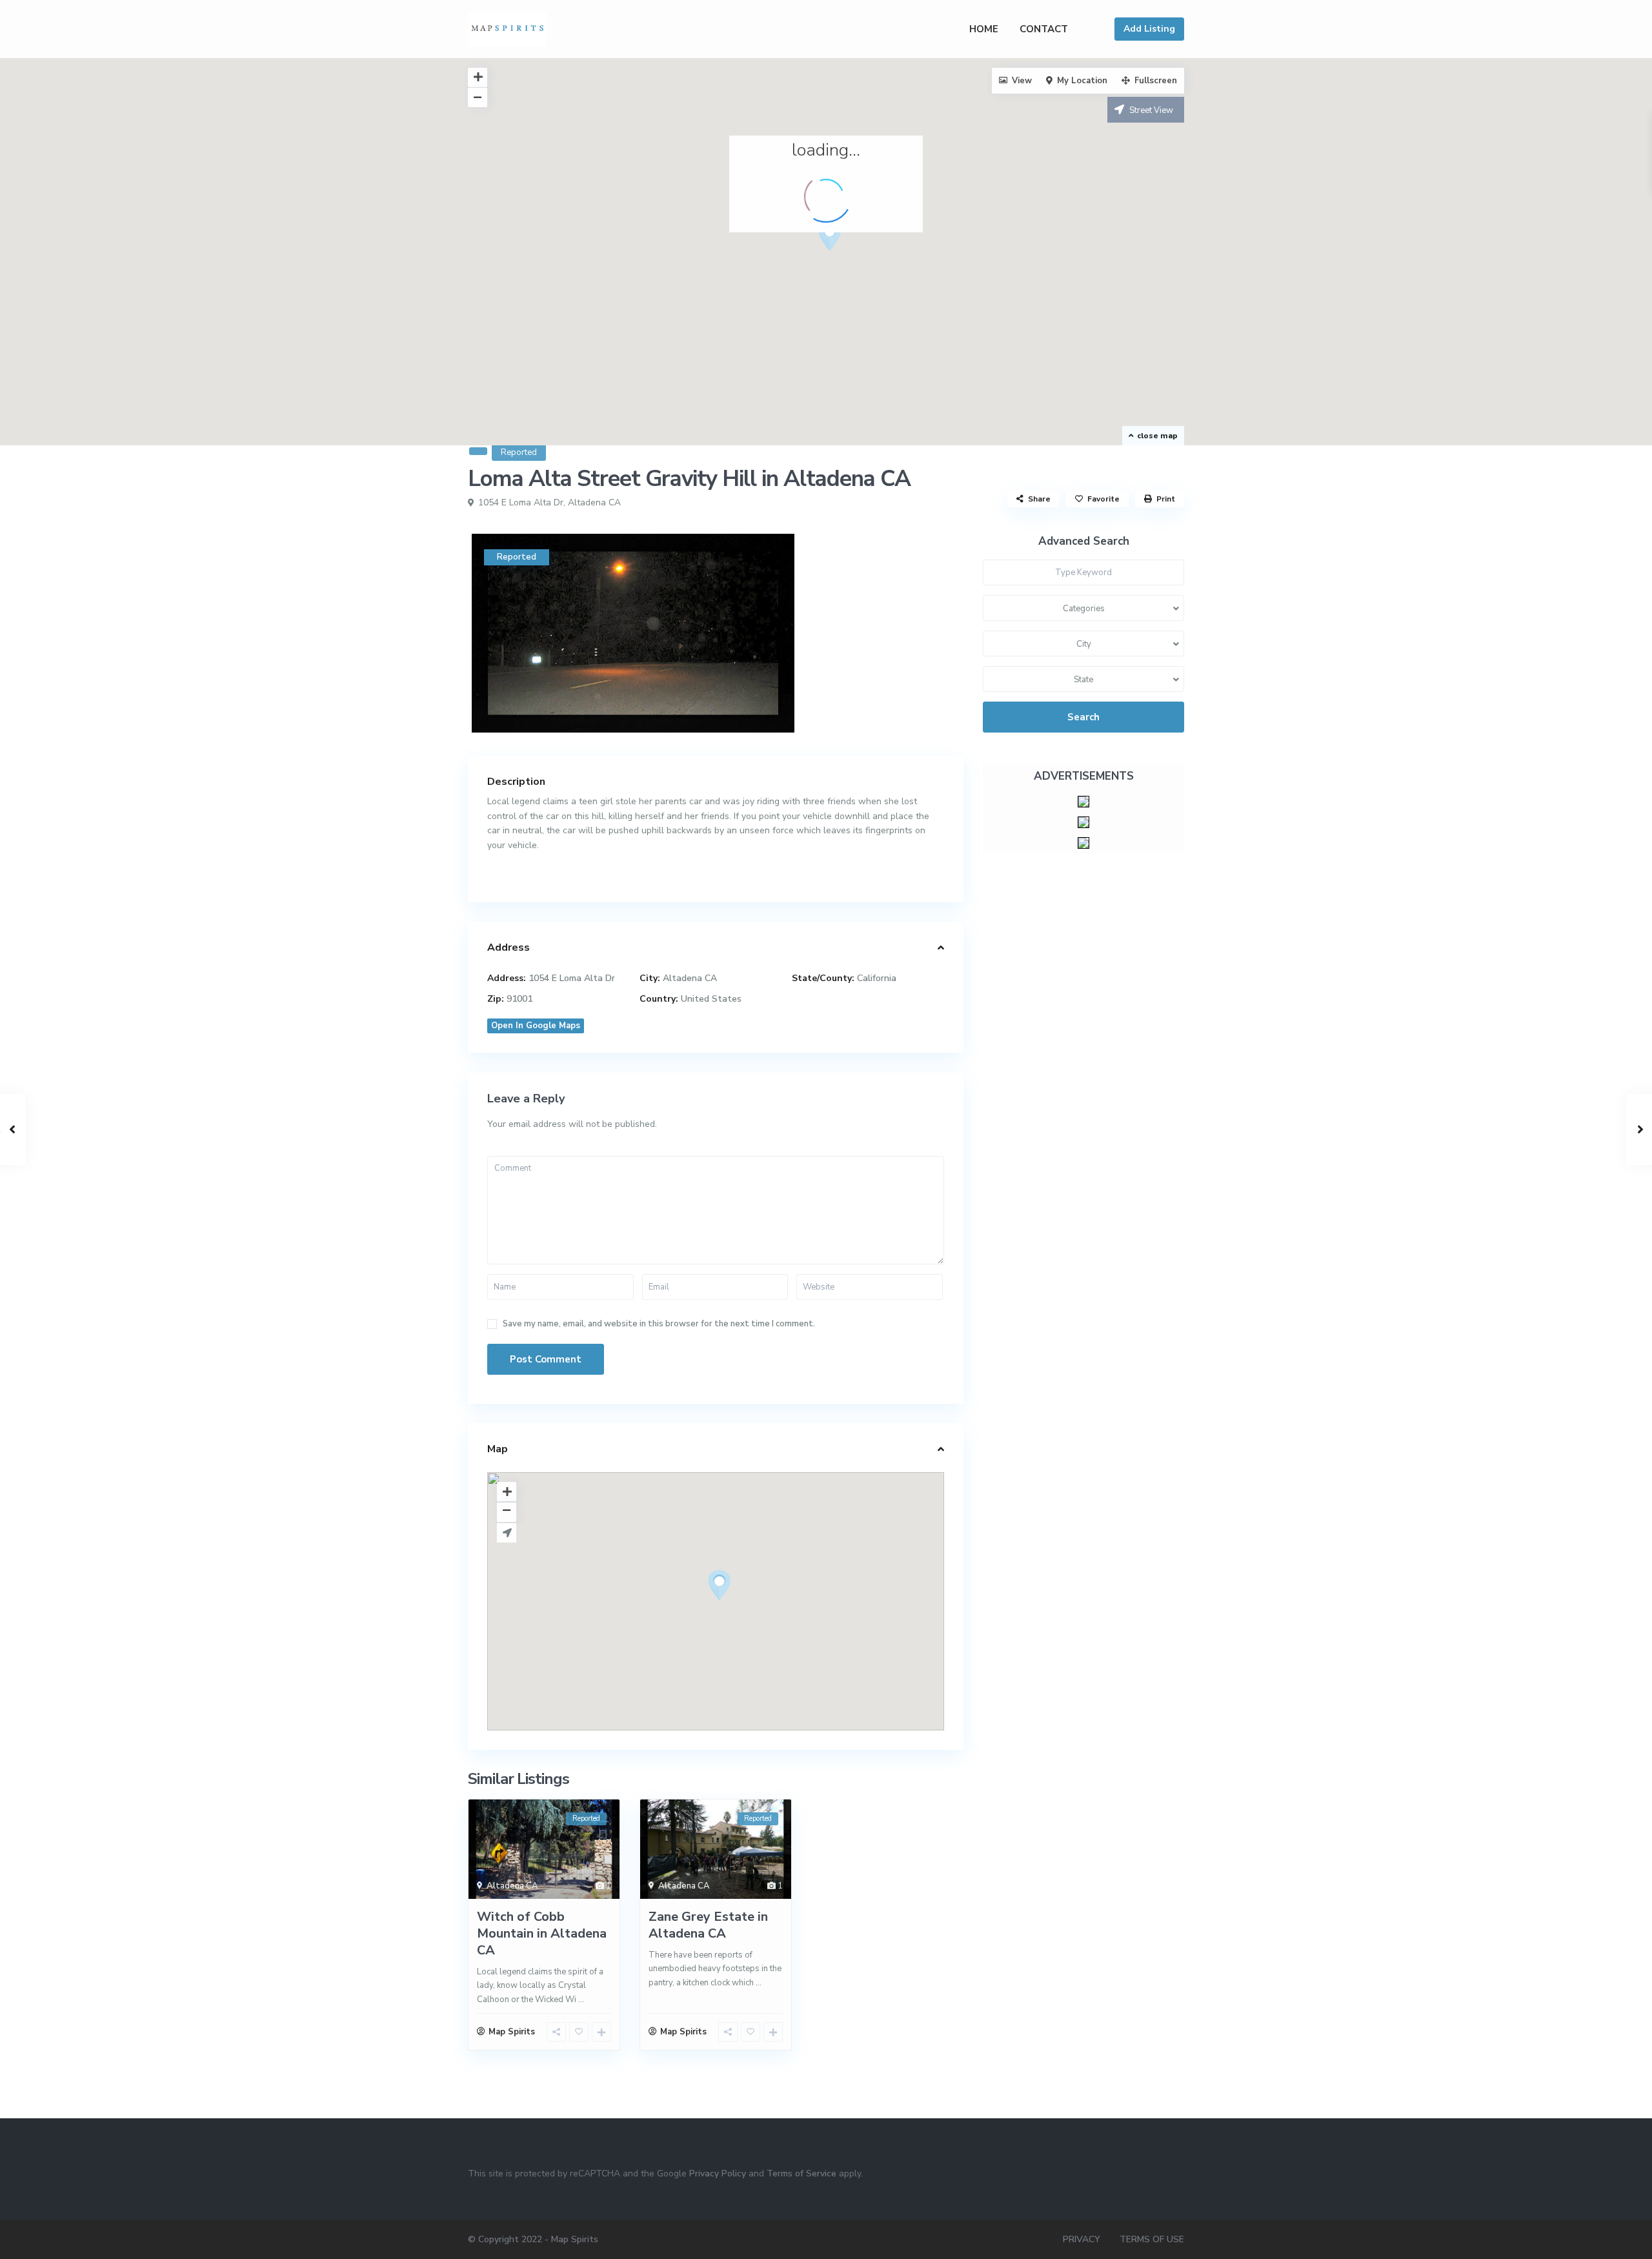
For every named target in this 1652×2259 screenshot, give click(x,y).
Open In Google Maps (536, 1026)
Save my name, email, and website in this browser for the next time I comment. (659, 1324)
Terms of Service (801, 2173)
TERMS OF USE (1152, 2239)
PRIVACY (1082, 2239)
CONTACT (1044, 29)
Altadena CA (594, 502)
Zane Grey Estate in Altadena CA (708, 1925)
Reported (519, 452)
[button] (835, 239)
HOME (984, 29)
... (581, 2000)
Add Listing (1149, 29)
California (877, 978)
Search (1083, 717)
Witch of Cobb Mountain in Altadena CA (542, 1933)
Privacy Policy (718, 2173)
